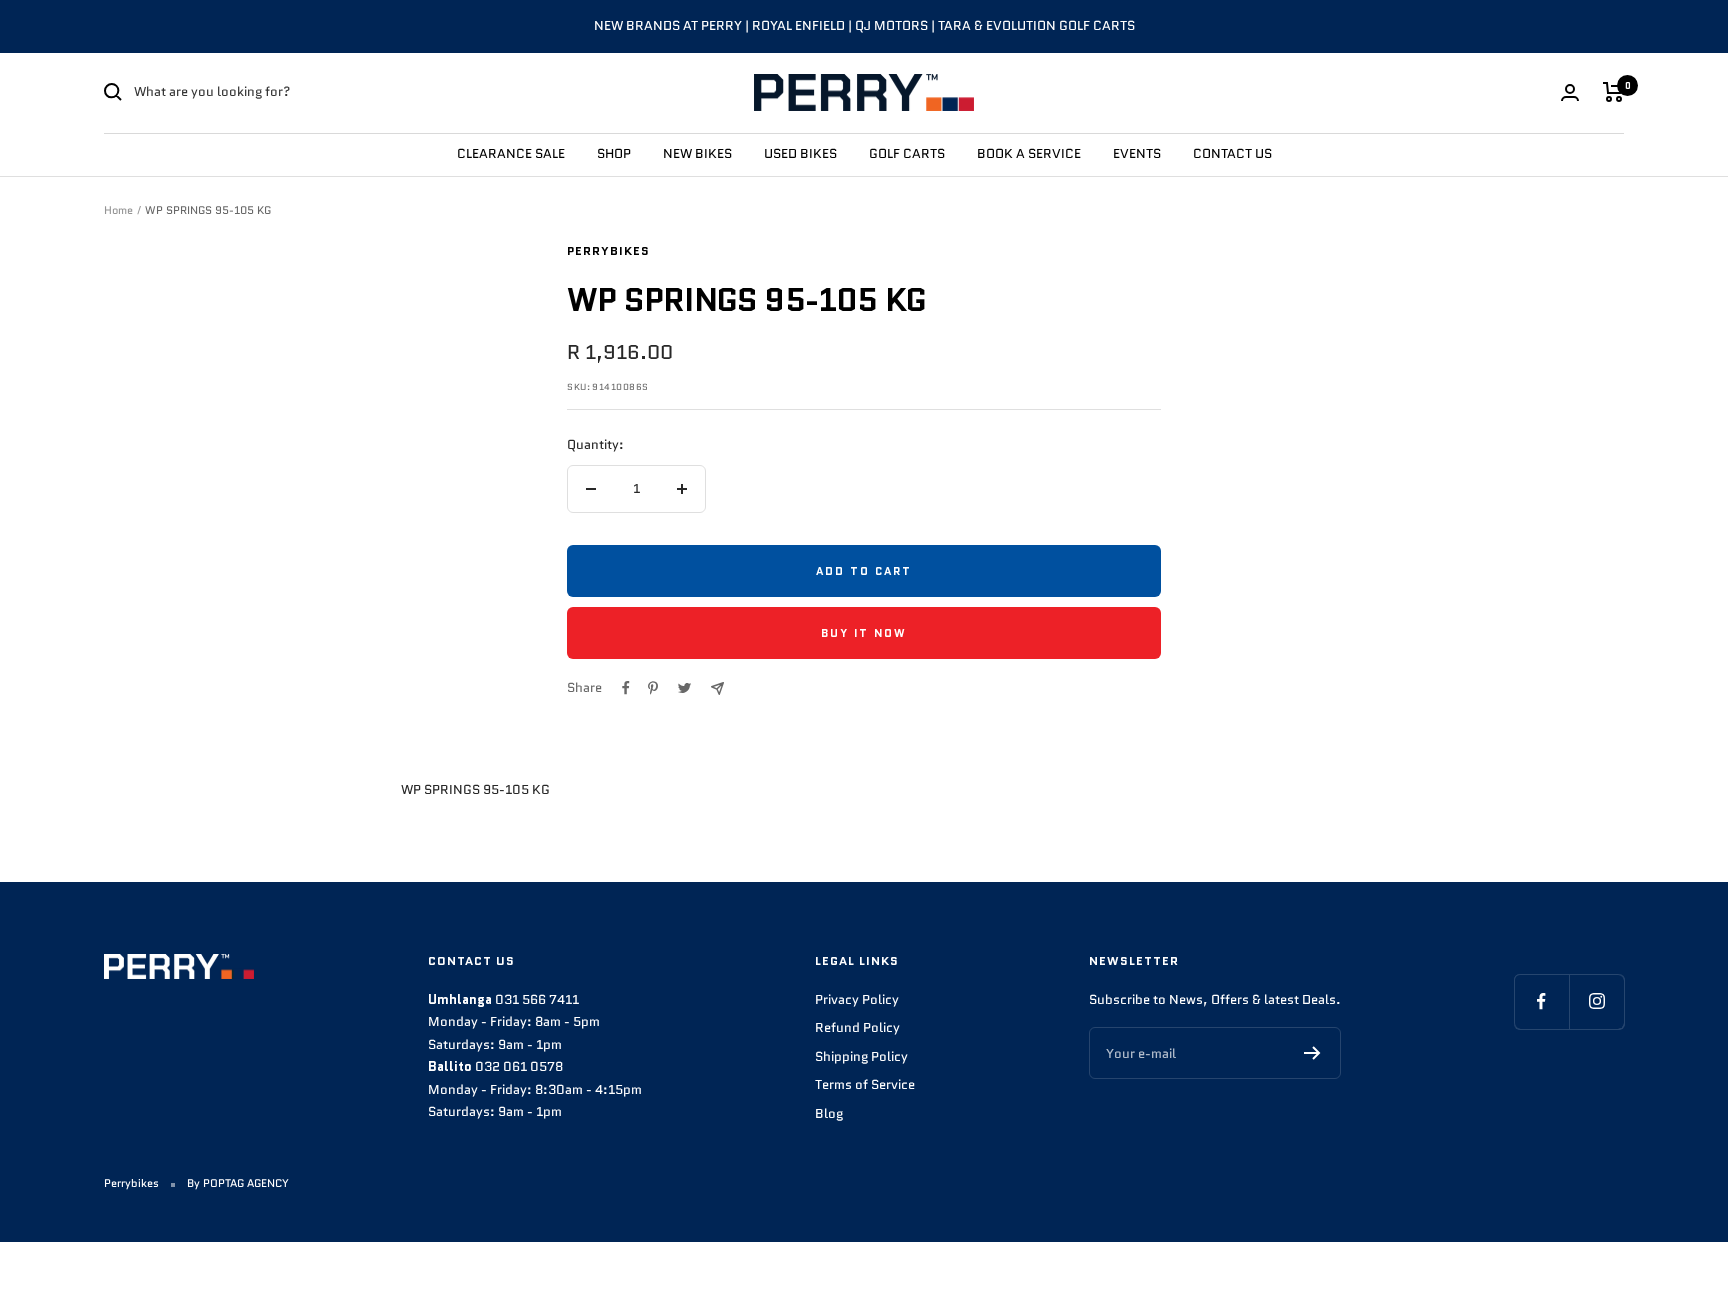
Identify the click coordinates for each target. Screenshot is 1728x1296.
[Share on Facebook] (626, 688)
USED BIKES (800, 152)
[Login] (1570, 92)
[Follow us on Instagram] (1596, 1001)
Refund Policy (857, 1027)
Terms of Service (865, 1084)
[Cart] (1613, 92)
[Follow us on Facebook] (1541, 1001)
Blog (829, 1113)
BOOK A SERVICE (1029, 152)
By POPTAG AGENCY (238, 1183)
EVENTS (1137, 152)
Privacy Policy (857, 999)
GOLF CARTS (907, 152)
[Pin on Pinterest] (653, 688)
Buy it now (864, 633)
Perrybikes (608, 250)
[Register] (1312, 1053)
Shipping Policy (861, 1056)
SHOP (614, 152)
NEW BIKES (697, 152)
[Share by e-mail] (717, 688)
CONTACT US (1232, 152)
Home (118, 210)
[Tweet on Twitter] (684, 688)
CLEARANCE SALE (511, 152)
